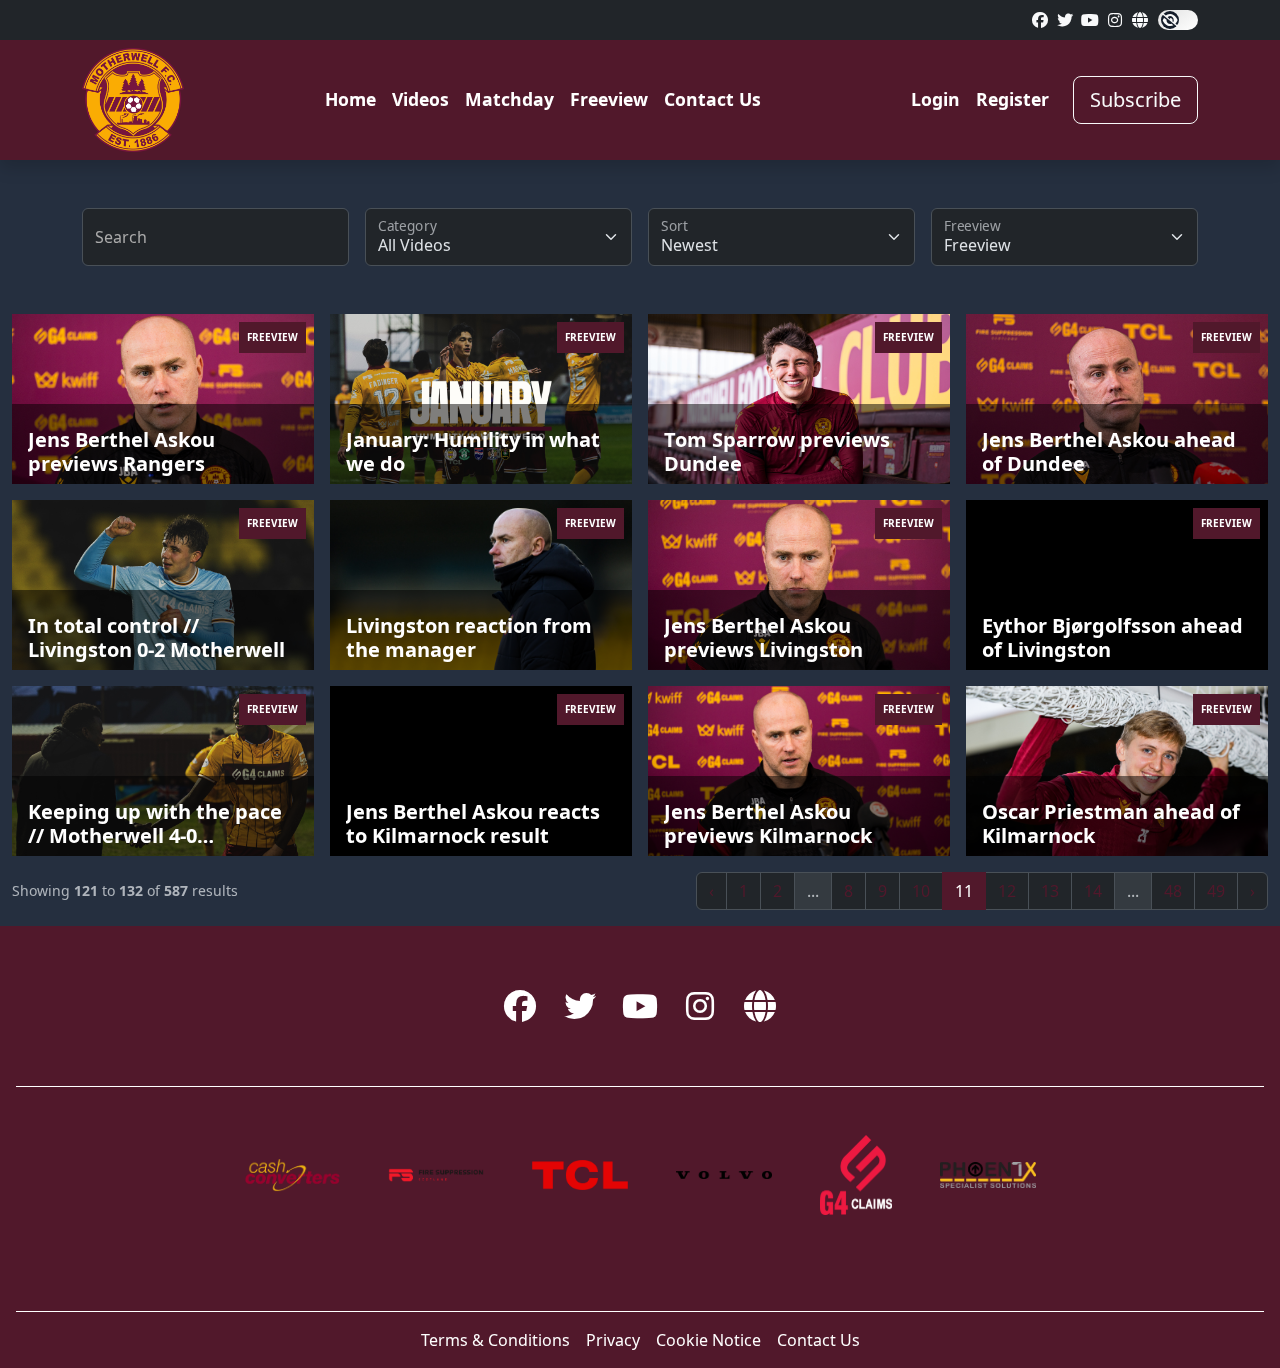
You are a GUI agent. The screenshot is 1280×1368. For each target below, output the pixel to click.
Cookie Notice (708, 1340)
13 (1050, 891)
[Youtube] (1115, 20)
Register (1012, 99)
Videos (420, 99)
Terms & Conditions (495, 1340)
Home (350, 99)
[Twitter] (1065, 20)
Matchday (509, 99)
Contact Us (712, 99)
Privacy (613, 1340)
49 (1216, 891)
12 (1007, 891)
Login (935, 99)
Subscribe (1135, 99)
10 (921, 891)
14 (1093, 891)
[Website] (1140, 20)
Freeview (609, 99)
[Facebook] (1040, 20)
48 (1173, 891)
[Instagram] (1090, 20)
